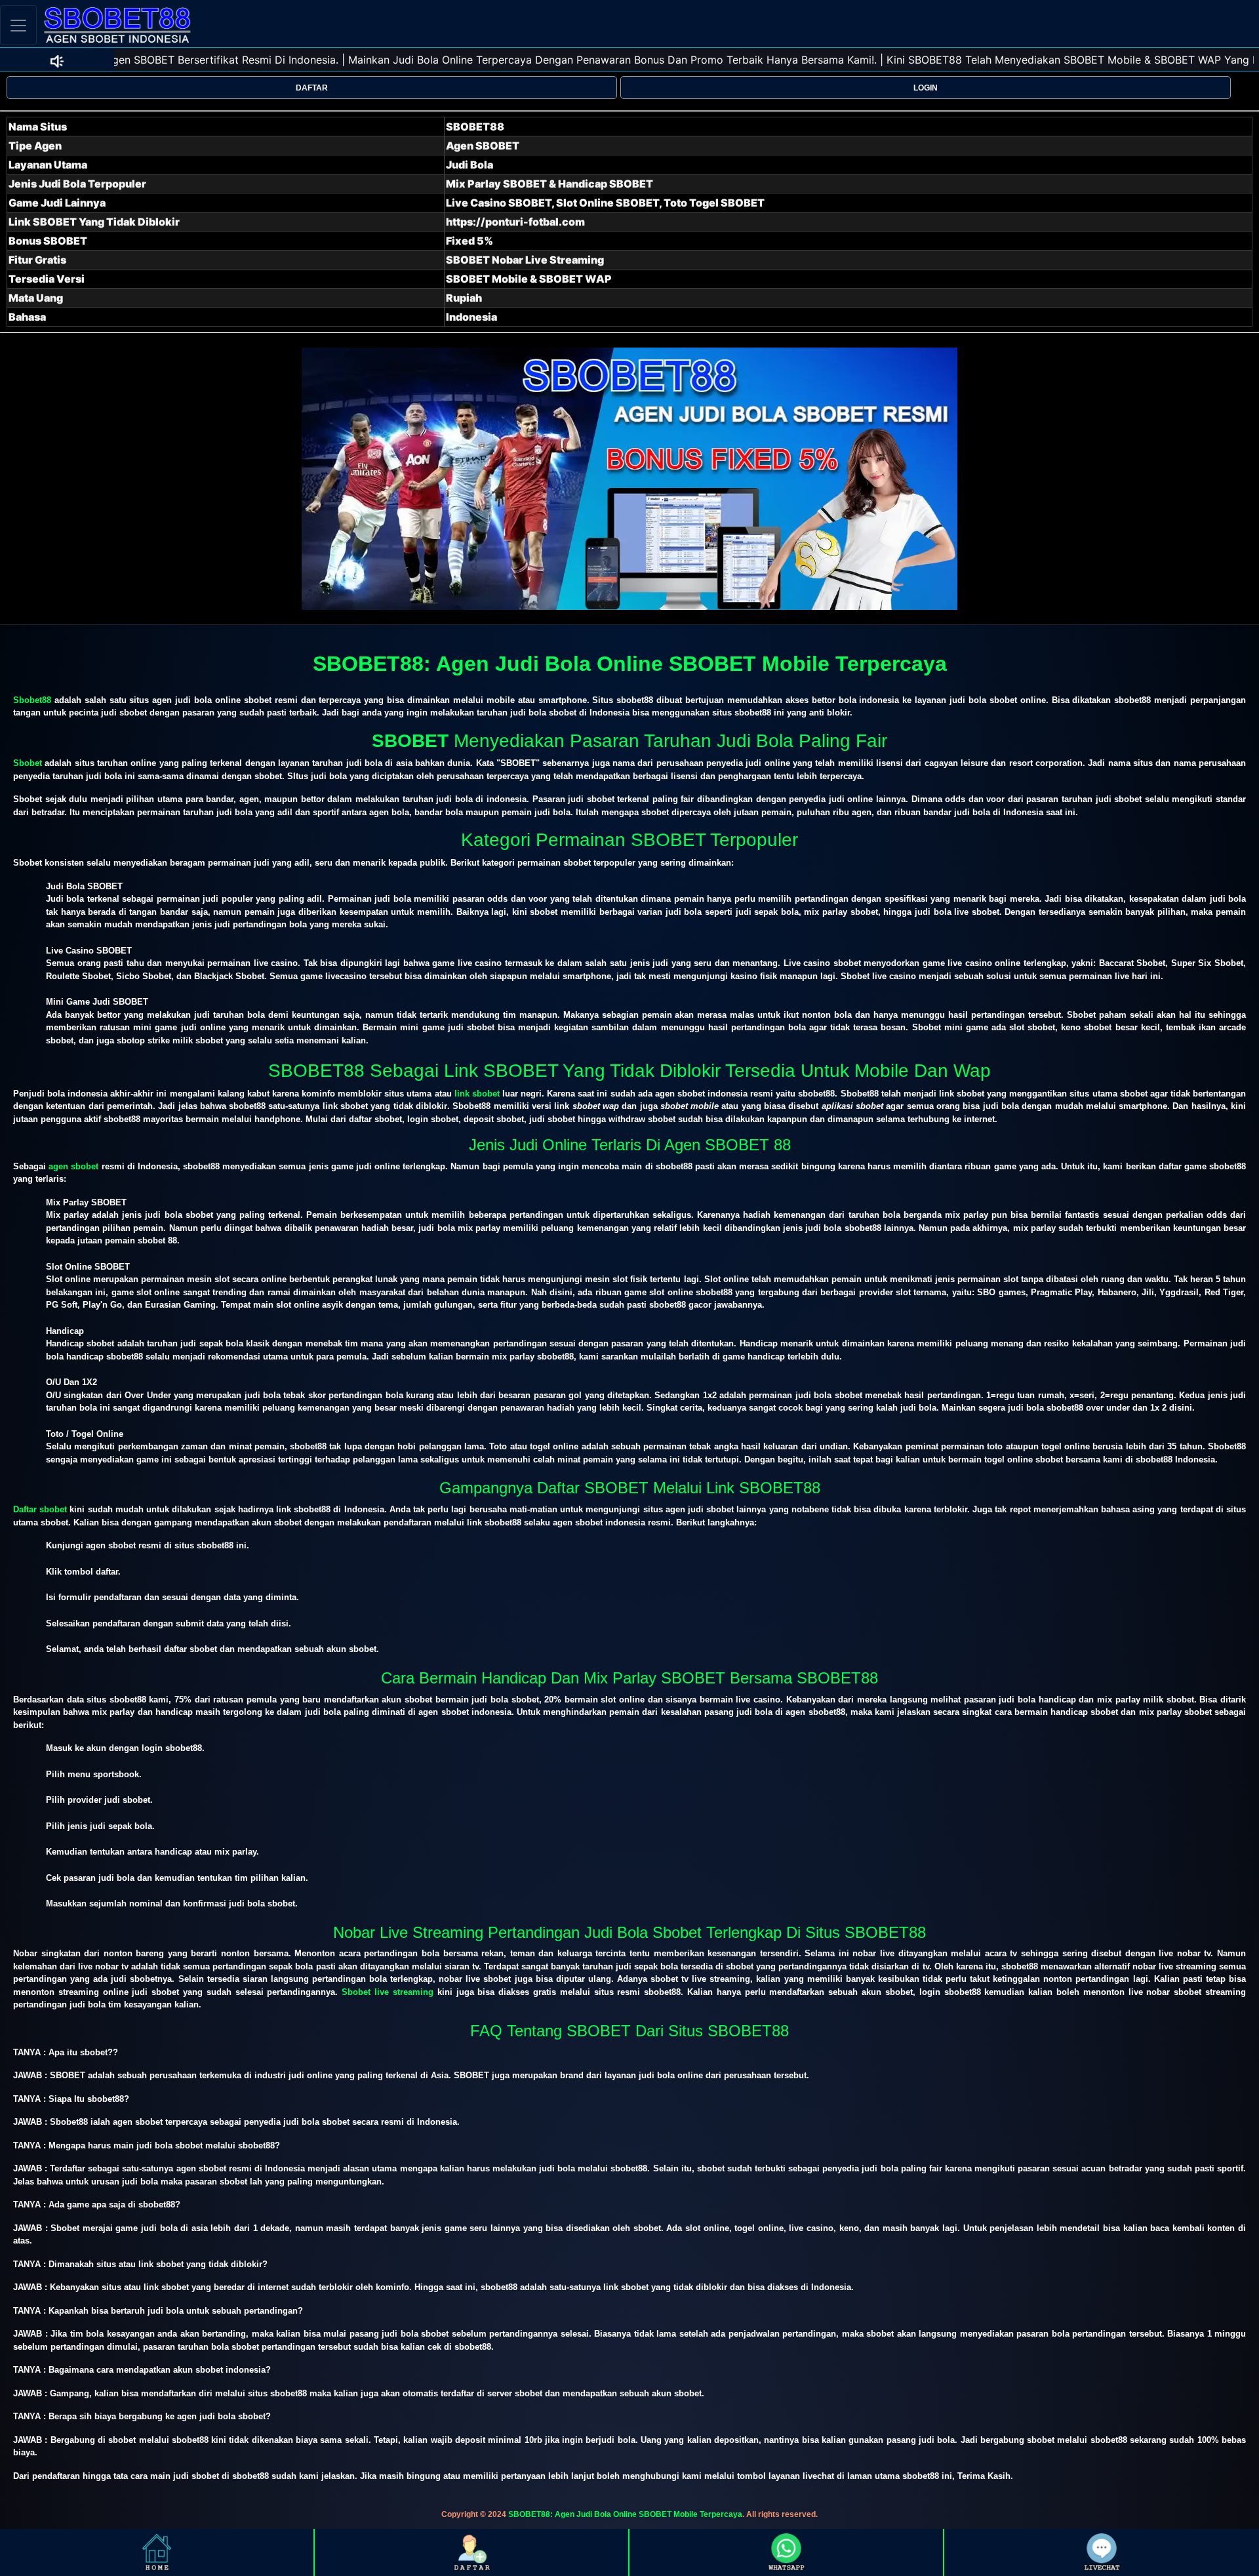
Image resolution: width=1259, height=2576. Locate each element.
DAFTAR (312, 88)
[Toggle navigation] (18, 25)
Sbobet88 (32, 700)
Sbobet (28, 763)
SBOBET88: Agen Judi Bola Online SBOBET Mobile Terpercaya (625, 2514)
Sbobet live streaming (388, 1992)
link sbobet (477, 1094)
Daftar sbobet (40, 1509)
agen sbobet (73, 1166)
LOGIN (926, 88)
